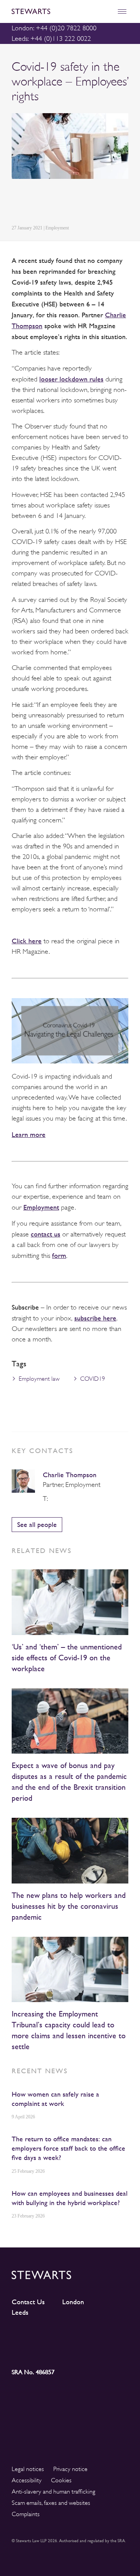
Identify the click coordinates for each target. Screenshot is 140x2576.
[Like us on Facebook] (114, 2336)
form (59, 1255)
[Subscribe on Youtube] (26, 2350)
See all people (37, 1524)
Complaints (26, 2514)
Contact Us (28, 2302)
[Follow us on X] (85, 2336)
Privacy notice (70, 2469)
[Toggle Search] (105, 11)
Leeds (20, 2312)
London (73, 2302)
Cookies (61, 2480)
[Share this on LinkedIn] (16, 203)
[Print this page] (90, 203)
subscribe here (95, 1318)
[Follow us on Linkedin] (26, 2336)
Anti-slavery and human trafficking (53, 2492)
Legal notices (28, 2469)
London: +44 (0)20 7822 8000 (54, 28)
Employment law (39, 1379)
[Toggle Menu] (122, 11)
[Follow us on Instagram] (55, 2336)
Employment (41, 1207)
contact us (45, 1234)
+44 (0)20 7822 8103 (53, 1499)
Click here (27, 941)
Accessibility (27, 2480)
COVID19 (93, 1379)
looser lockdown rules (71, 379)
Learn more (29, 1134)
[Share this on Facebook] (52, 203)
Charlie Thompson (70, 1475)
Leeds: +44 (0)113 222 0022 (51, 38)
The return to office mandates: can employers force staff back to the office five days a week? (68, 2148)
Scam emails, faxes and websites (51, 2503)
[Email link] (71, 203)
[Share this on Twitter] (34, 203)
